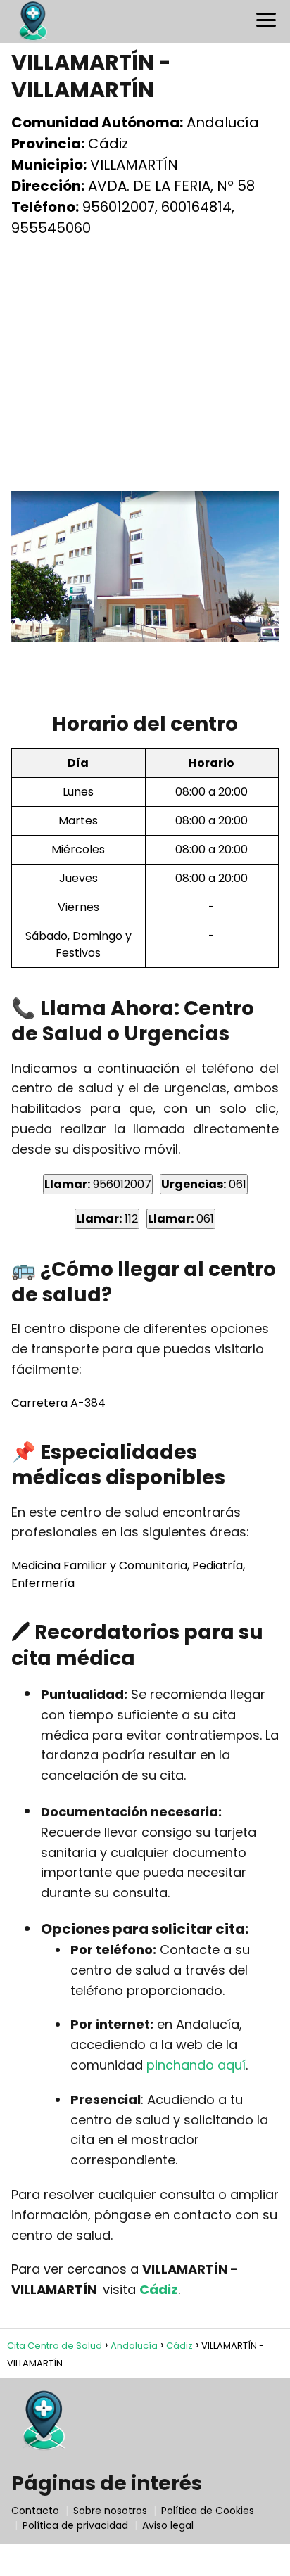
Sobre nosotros (110, 2511)
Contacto (35, 2511)
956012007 (98, 1184)
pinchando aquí (196, 2065)
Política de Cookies (208, 2511)
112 (107, 1219)
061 (204, 1184)
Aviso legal (168, 2525)
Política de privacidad (75, 2525)
